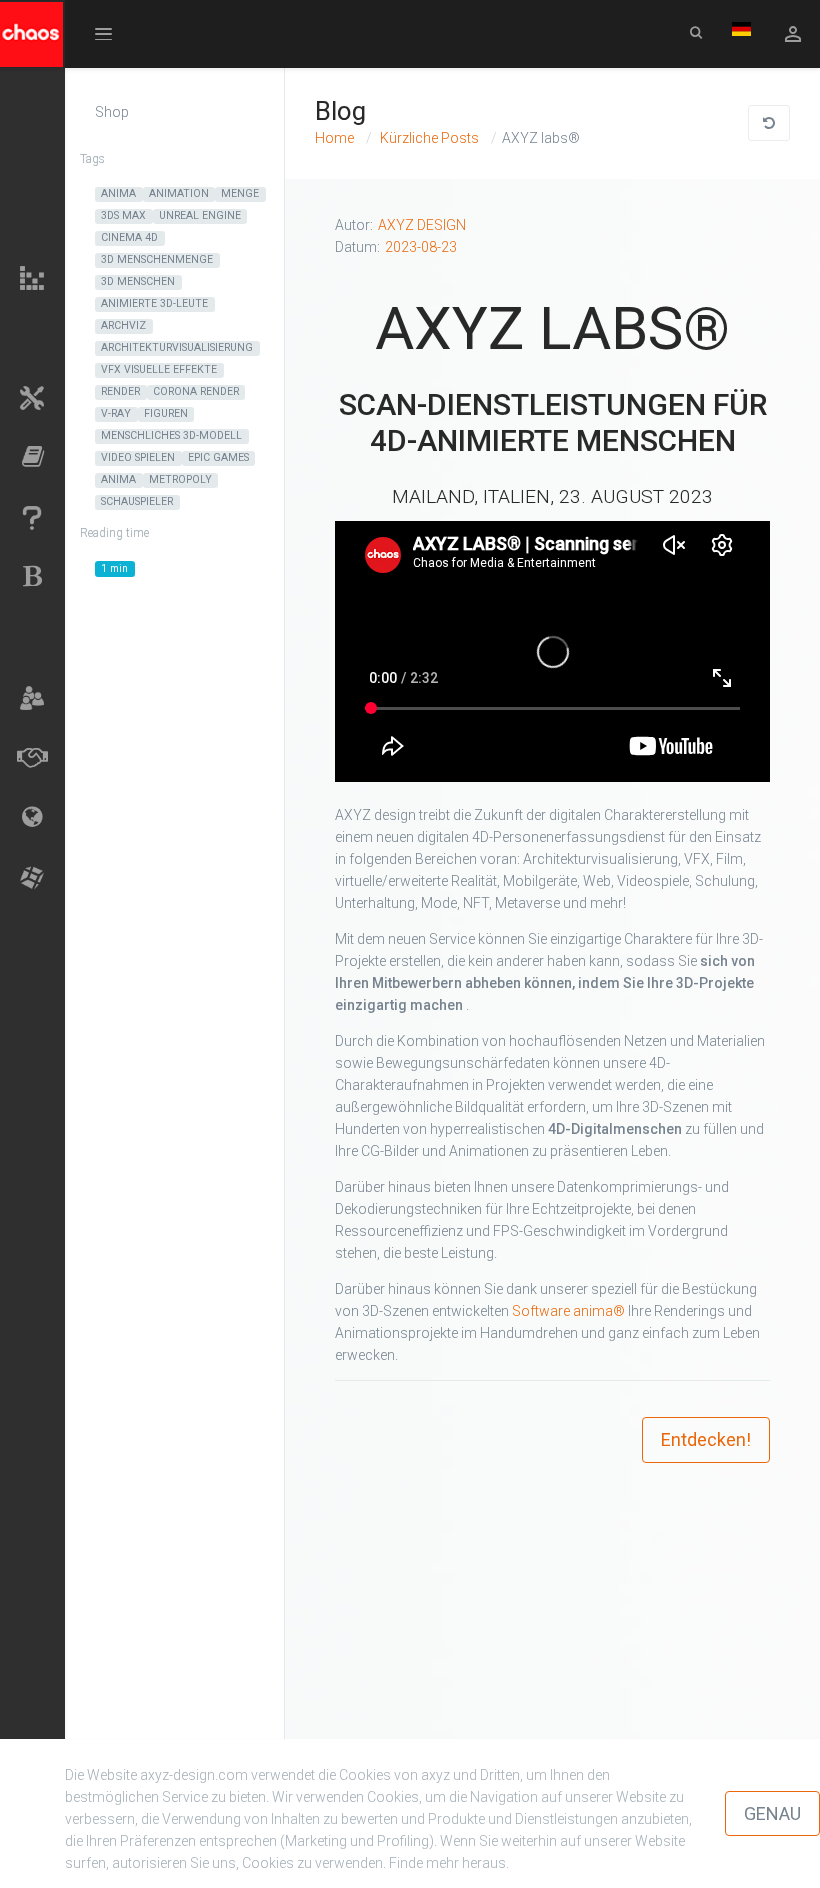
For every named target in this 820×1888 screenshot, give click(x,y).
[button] (103, 33)
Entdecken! (706, 1439)
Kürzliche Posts (428, 138)
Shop (112, 112)
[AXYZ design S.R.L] (41, 43)
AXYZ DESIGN (422, 225)
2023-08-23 (421, 247)
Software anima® (568, 1311)
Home (334, 138)
